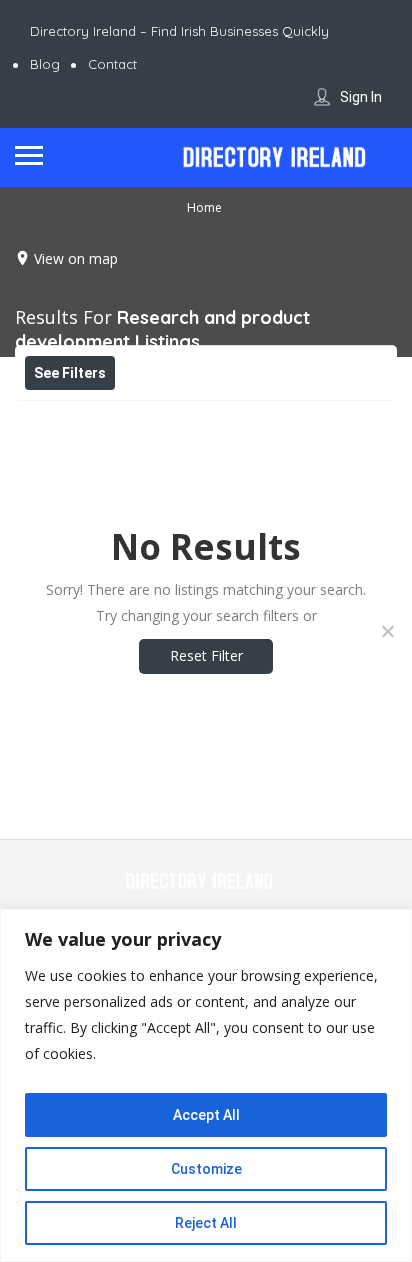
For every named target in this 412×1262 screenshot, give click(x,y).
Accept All (206, 1115)
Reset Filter (206, 655)
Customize (206, 1169)
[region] (206, 1085)
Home (204, 207)
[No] (387, 631)
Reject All (206, 1223)
